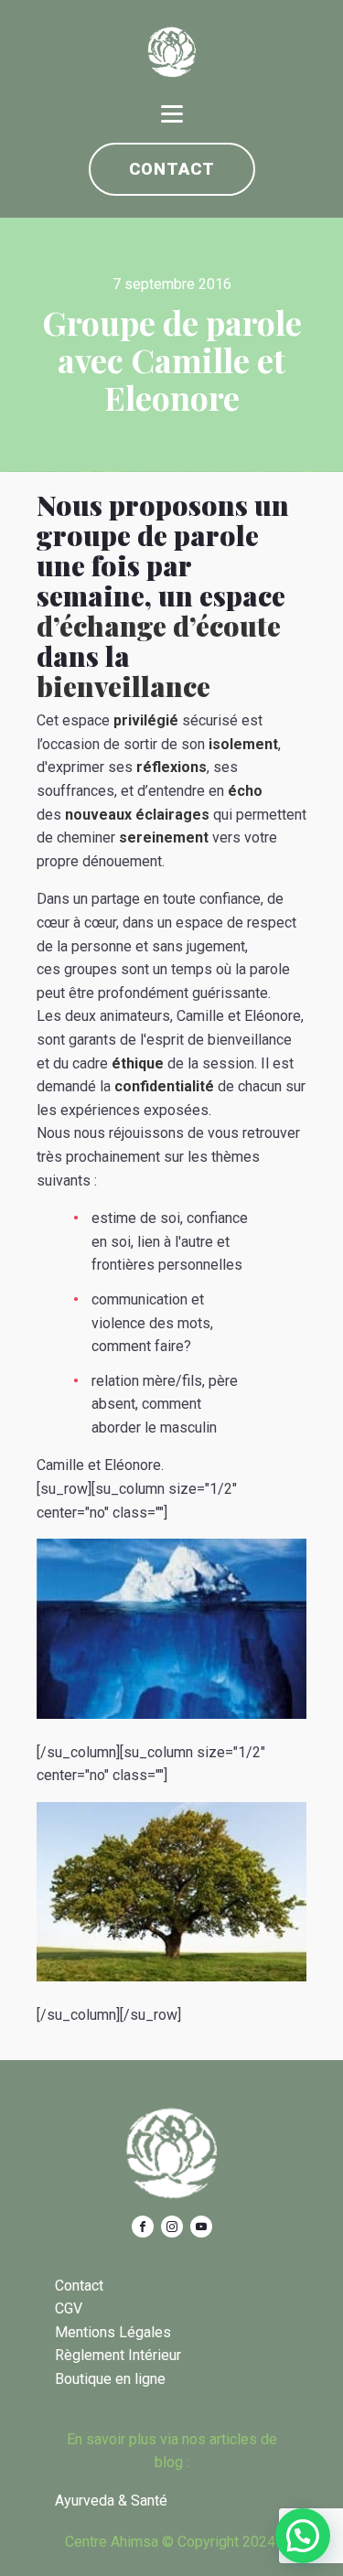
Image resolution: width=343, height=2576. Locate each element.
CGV (69, 2308)
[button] (303, 2536)
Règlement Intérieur (118, 2355)
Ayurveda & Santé (111, 2501)
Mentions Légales (113, 2332)
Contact (172, 169)
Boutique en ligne (110, 2379)
